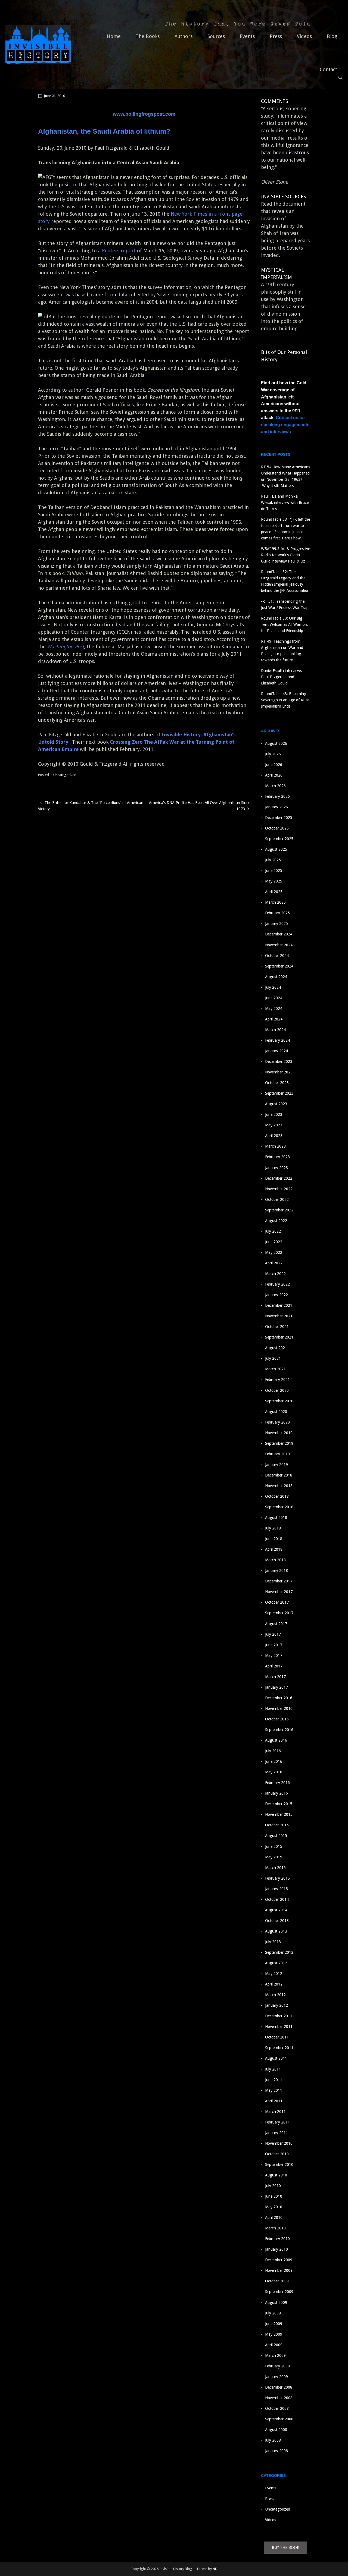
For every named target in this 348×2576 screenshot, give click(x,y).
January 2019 (276, 1465)
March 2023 (275, 1146)
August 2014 (276, 1910)
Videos (304, 36)
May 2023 (274, 1125)
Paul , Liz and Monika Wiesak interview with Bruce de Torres (285, 502)
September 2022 (279, 1210)
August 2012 (276, 1963)
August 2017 (276, 1624)
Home (114, 36)
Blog (332, 36)
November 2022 (279, 1189)
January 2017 (276, 1687)
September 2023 (279, 1093)
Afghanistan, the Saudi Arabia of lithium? (104, 131)
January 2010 (276, 2249)
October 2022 (277, 1199)
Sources (216, 36)
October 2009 (277, 2281)
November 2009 (279, 2270)
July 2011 (273, 2069)
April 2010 (274, 2217)
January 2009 (276, 2377)
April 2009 (274, 2345)
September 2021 (279, 1337)
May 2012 (274, 1974)
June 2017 (274, 1645)
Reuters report (119, 251)
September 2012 (279, 1952)
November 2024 (279, 945)
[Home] (38, 44)
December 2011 (279, 2016)
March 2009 (275, 2355)
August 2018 (276, 1518)
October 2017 (277, 1602)
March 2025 (275, 902)
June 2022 (274, 1242)
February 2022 (277, 1284)
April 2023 (274, 1136)
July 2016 (273, 1751)
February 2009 (277, 2366)
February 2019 (277, 1454)
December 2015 (279, 1804)
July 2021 (273, 1358)
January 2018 (276, 1570)
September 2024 (279, 966)
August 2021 (276, 1348)
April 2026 (274, 775)
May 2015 (274, 1857)
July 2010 (273, 2186)
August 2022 (276, 1221)
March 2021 (275, 1369)
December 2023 (279, 1061)
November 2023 (279, 1072)
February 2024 (277, 1040)
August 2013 (276, 1931)
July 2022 (273, 1231)
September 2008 (279, 2419)
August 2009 (276, 2302)
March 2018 (275, 1560)
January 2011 (276, 2133)
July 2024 (273, 987)
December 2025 (279, 818)
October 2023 (277, 1083)
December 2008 (279, 2387)
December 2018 (279, 1475)
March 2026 (275, 786)
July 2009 (273, 2313)
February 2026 (277, 796)
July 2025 (273, 860)
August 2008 (276, 2430)
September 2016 (279, 1730)
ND (215, 2569)
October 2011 (277, 2037)
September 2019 (279, 1443)
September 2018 (279, 1507)
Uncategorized (65, 775)
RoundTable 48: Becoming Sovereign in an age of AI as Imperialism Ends (285, 700)
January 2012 (276, 2005)
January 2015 (276, 1889)
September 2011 (279, 2048)
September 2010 (279, 2165)
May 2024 (274, 1009)
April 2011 (274, 2101)
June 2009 (274, 2324)
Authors (184, 36)
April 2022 (274, 1263)
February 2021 (277, 1380)
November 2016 (279, 1708)
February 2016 (277, 1783)
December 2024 (279, 934)
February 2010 (277, 2239)
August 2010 (276, 2175)
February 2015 (277, 1878)
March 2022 (275, 1274)
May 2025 (274, 881)
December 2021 (279, 1305)
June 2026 (274, 765)
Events (247, 36)
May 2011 (274, 2090)
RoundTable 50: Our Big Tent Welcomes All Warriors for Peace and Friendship (284, 624)
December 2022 (279, 1178)
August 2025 (276, 849)
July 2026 (273, 754)
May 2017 (274, 1655)
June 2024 (274, 998)
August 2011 (276, 2058)
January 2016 (276, 1793)
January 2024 (276, 1051)
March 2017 (275, 1677)
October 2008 (277, 2408)
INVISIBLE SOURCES (283, 197)
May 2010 (274, 2207)
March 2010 (275, 2228)
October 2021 (277, 1327)
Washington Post (66, 647)
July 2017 (273, 1634)
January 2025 (276, 923)
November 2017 (279, 1592)
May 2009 (274, 2334)
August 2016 (276, 1740)
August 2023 (276, 1104)
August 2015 (276, 1836)
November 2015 (279, 1814)
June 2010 (274, 2196)
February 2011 (277, 2122)
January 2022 (276, 1295)
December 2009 (279, 2260)
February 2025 (277, 913)
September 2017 (279, 1613)
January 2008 (276, 2451)
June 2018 (274, 1539)
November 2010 (279, 2143)
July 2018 (273, 1528)
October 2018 (277, 1496)
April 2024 (274, 1019)
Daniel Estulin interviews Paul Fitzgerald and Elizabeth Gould (281, 677)
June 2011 (274, 2080)
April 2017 (274, 1666)
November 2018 (279, 1486)
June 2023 (274, 1114)
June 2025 (274, 871)
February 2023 (277, 1157)
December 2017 (279, 1581)
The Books (148, 36)
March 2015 (275, 1868)
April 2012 (274, 1984)
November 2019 (279, 1433)
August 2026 (276, 743)
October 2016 (277, 1719)
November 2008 (279, 2398)
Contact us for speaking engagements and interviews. (285, 425)
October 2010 (277, 2154)
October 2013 (277, 1921)
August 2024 (276, 977)
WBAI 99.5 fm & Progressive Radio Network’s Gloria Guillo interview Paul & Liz (285, 555)
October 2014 (277, 1899)
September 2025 (279, 839)
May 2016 (274, 1772)
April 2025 (274, 892)
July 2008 (273, 2440)
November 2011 (279, 2027)
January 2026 (276, 807)
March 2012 (275, 1995)
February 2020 (277, 1422)
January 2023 (276, 1168)
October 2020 (277, 1390)
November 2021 (279, 1316)
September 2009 (279, 2292)
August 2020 (276, 1412)
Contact (328, 69)
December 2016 (279, 1698)
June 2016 (274, 1761)
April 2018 (274, 1549)
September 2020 (279, 1401)
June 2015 (274, 1846)
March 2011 (275, 2112)
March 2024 (275, 1030)
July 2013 (273, 1942)
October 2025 (277, 828)
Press (276, 36)
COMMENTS (274, 101)
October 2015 (277, 1825)
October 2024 (277, 956)
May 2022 (274, 1252)
